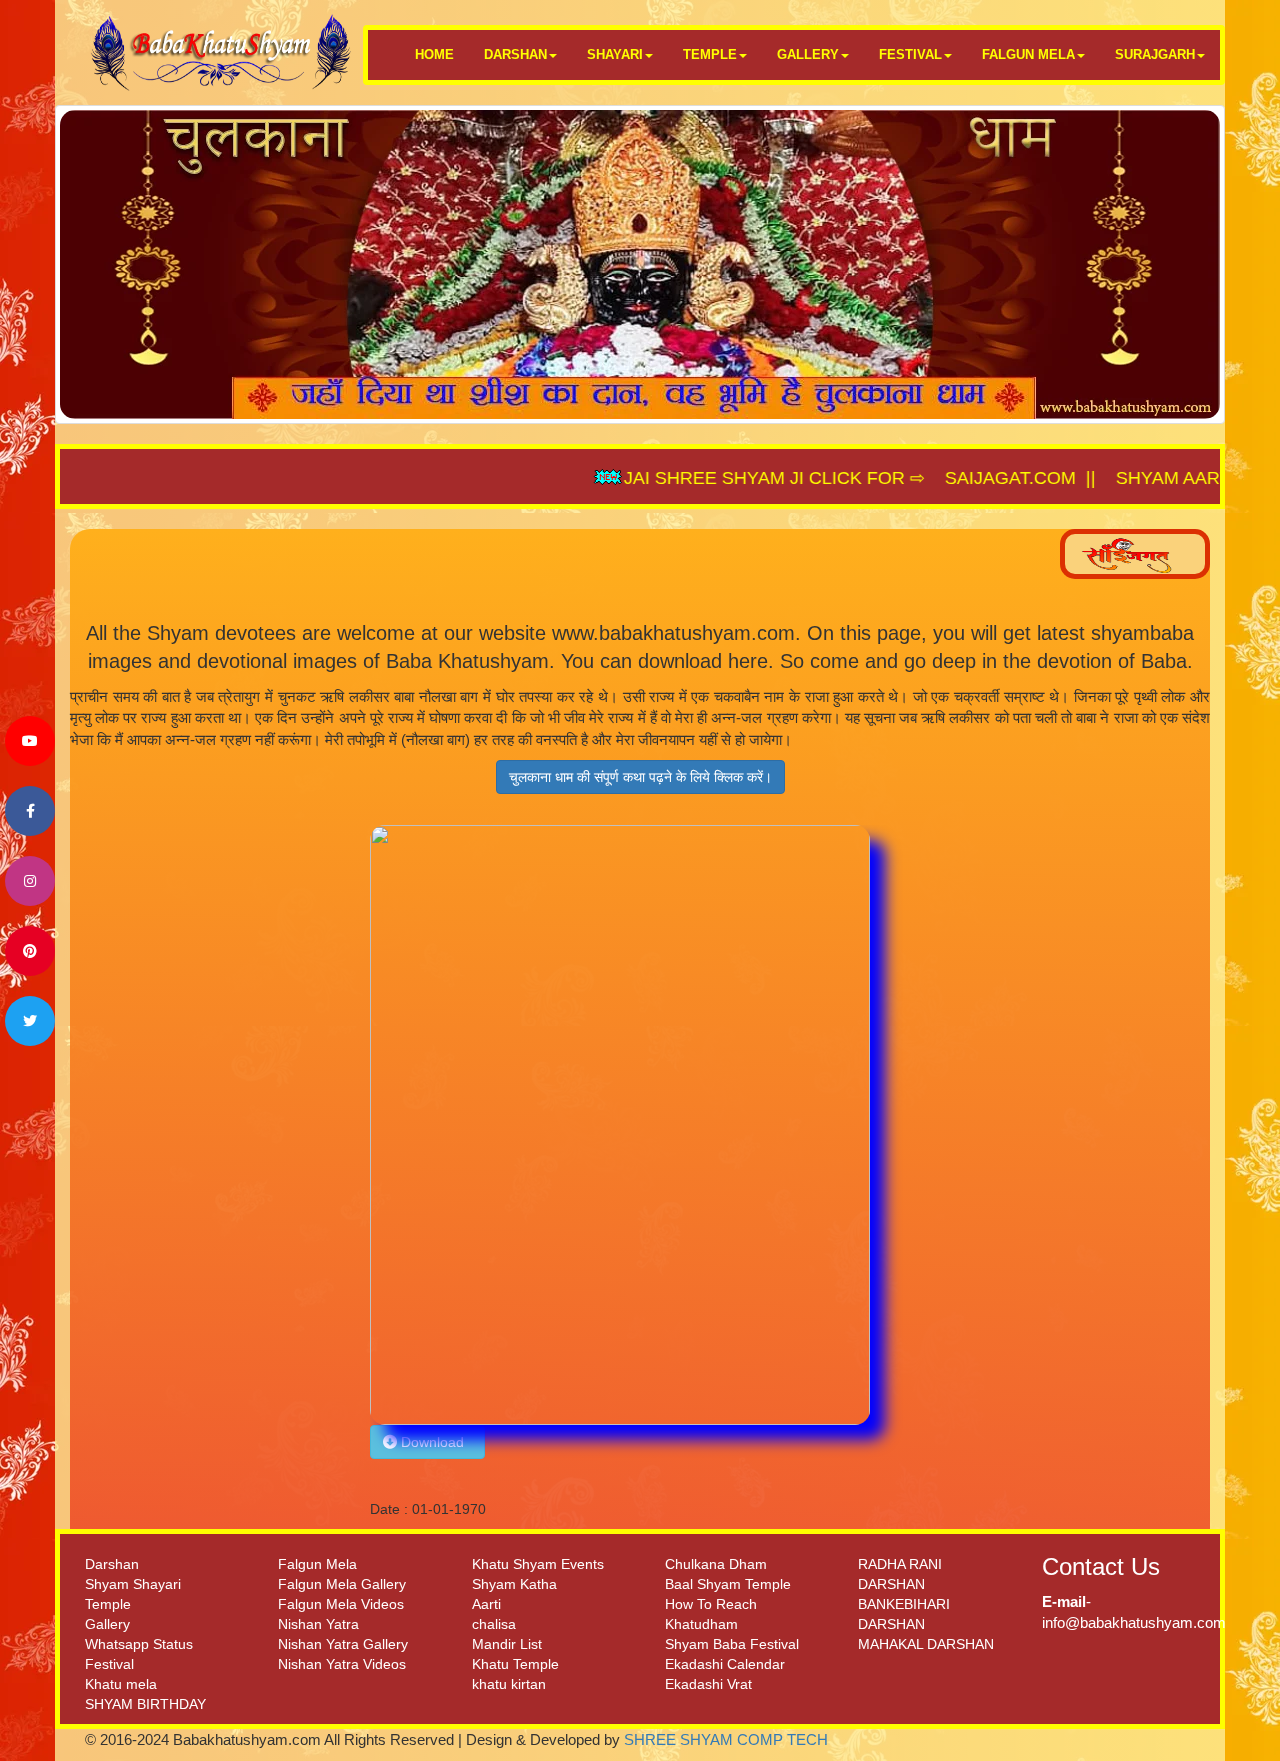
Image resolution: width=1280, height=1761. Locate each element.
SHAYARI (615, 54)
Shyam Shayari (133, 1584)
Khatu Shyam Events (538, 1564)
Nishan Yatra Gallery (343, 1644)
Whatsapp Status (139, 1644)
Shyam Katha (514, 1584)
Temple (108, 1604)
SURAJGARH (1155, 54)
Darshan (112, 1564)
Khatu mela (121, 1684)
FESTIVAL (910, 54)
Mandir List (507, 1644)
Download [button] (434, 1442)
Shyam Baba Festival (732, 1644)
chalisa (494, 1624)
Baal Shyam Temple (728, 1584)
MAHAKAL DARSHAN (926, 1644)
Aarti (486, 1604)
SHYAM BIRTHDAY (145, 1704)
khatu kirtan (509, 1684)
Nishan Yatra (318, 1624)
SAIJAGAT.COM (938, 478)
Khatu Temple (515, 1664)
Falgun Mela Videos (341, 1604)
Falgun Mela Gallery (342, 1584)
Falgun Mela (317, 1564)
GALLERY (808, 54)
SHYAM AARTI (1104, 478)
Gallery (107, 1624)
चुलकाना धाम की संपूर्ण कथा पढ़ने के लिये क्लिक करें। (640, 777)
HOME (434, 54)
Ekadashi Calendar (725, 1664)
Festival (109, 1664)
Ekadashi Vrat (708, 1684)
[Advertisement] (212, 1125)
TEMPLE (710, 54)
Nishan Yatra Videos (342, 1664)
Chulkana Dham (716, 1564)
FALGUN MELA (1028, 54)
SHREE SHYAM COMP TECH (726, 1739)
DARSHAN (515, 54)
